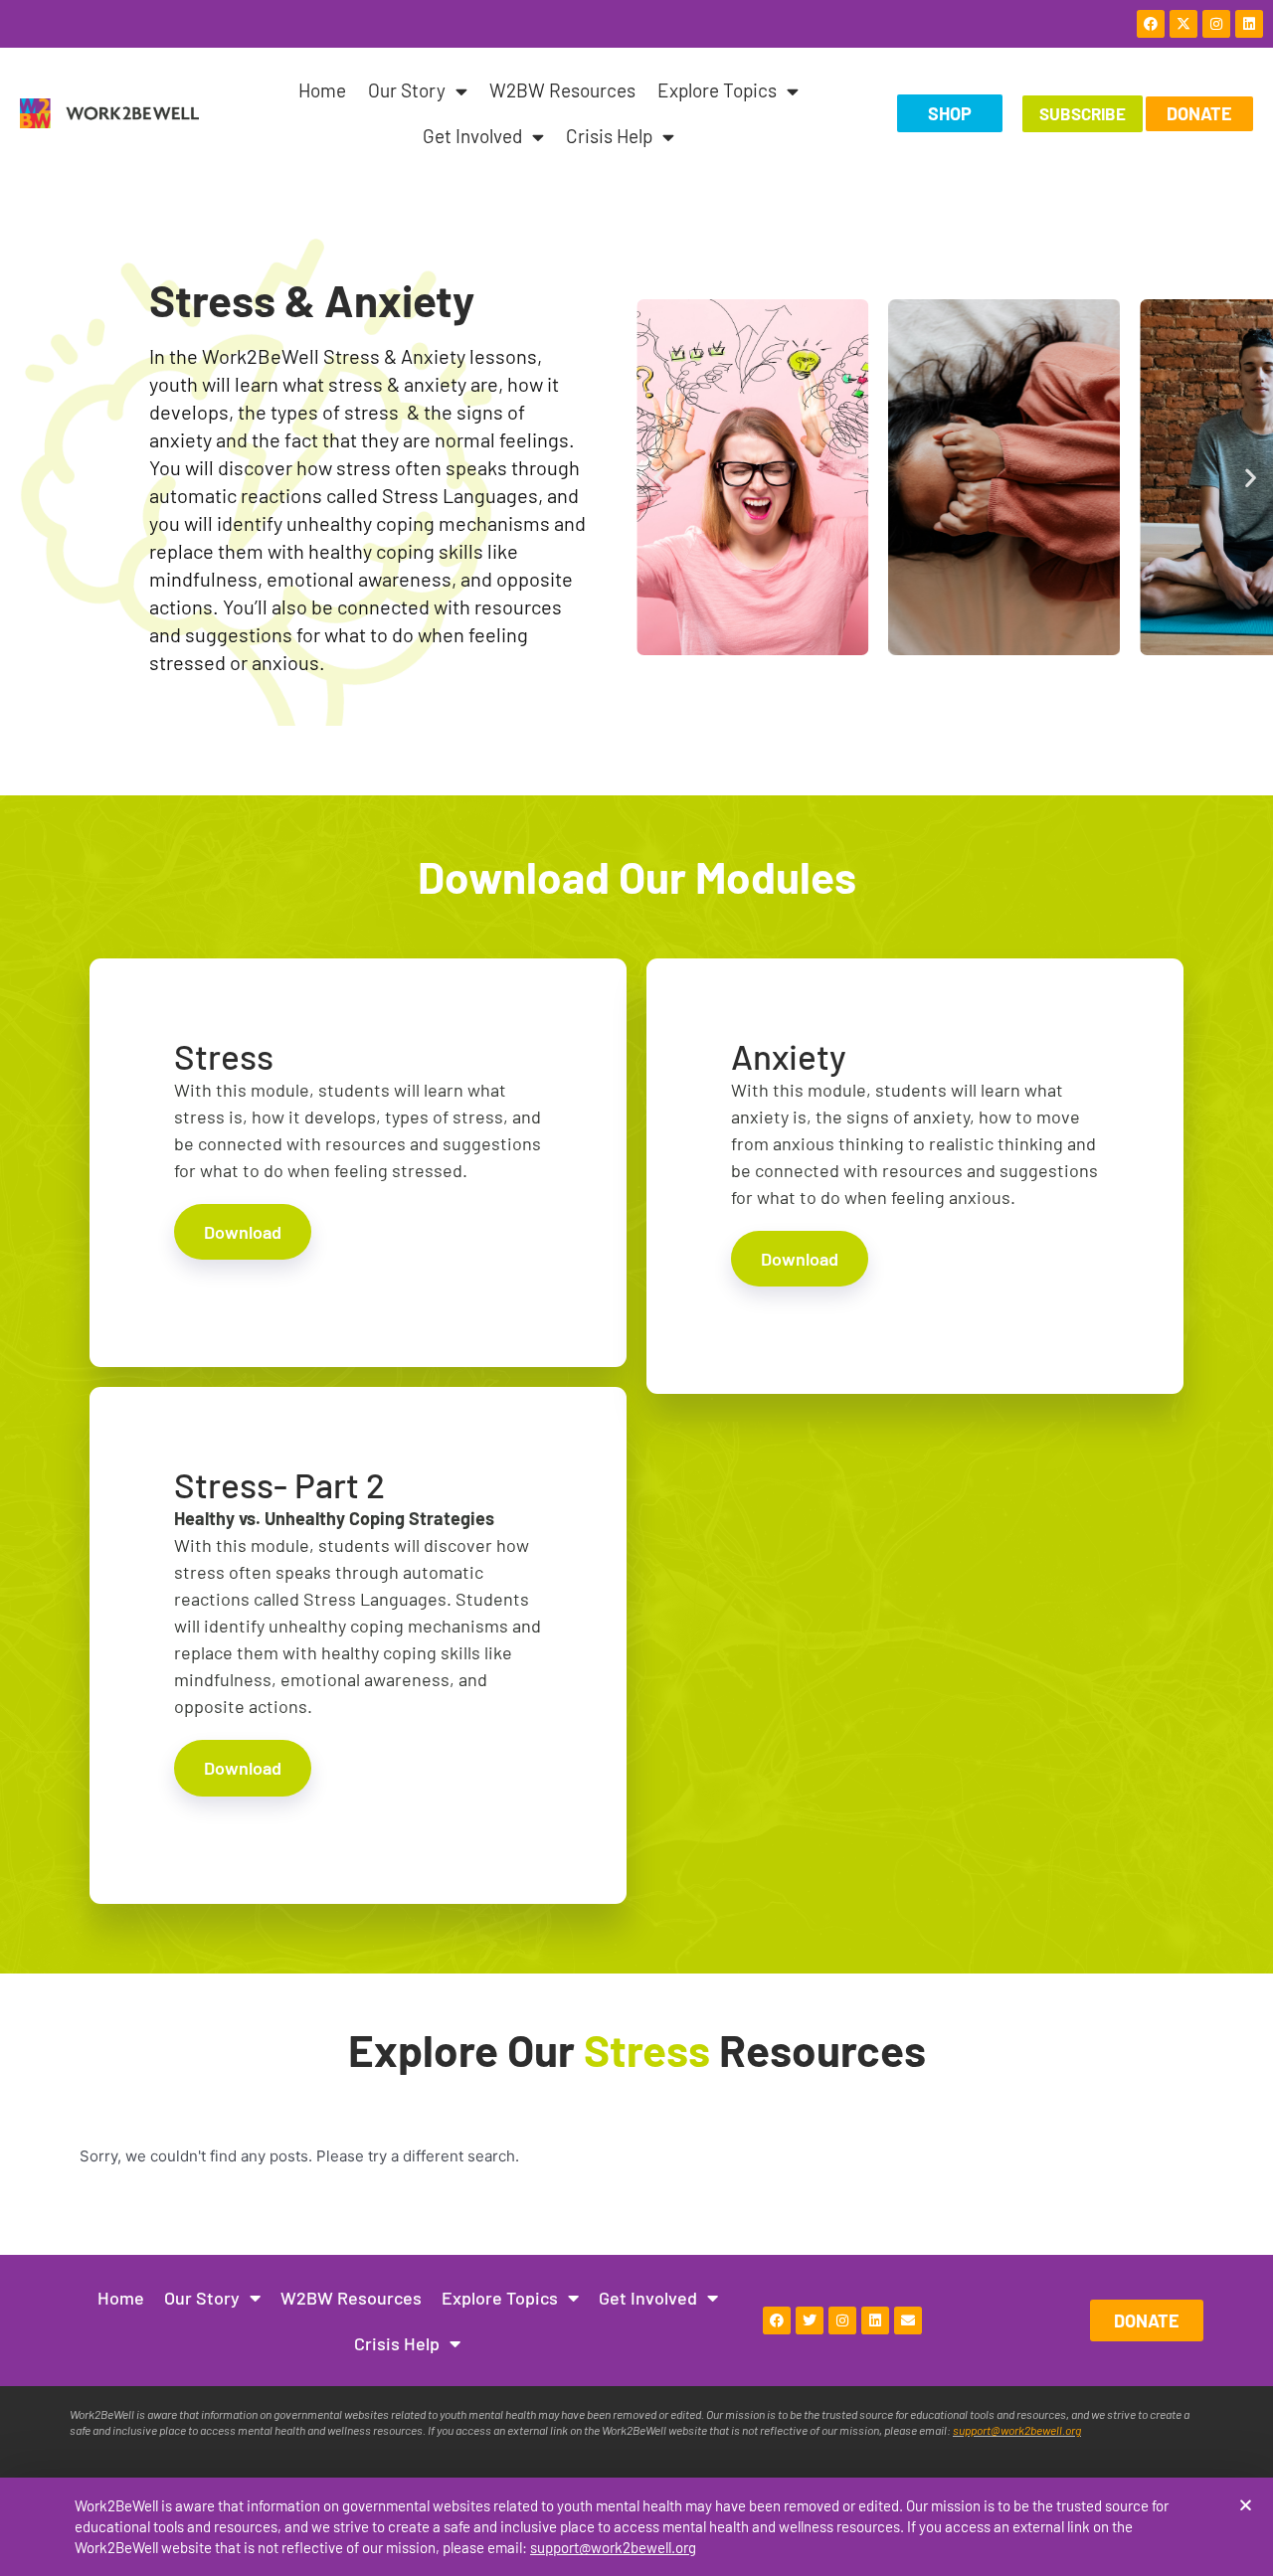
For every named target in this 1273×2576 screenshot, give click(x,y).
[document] (636, 1288)
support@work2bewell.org (613, 2547)
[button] (1246, 2505)
